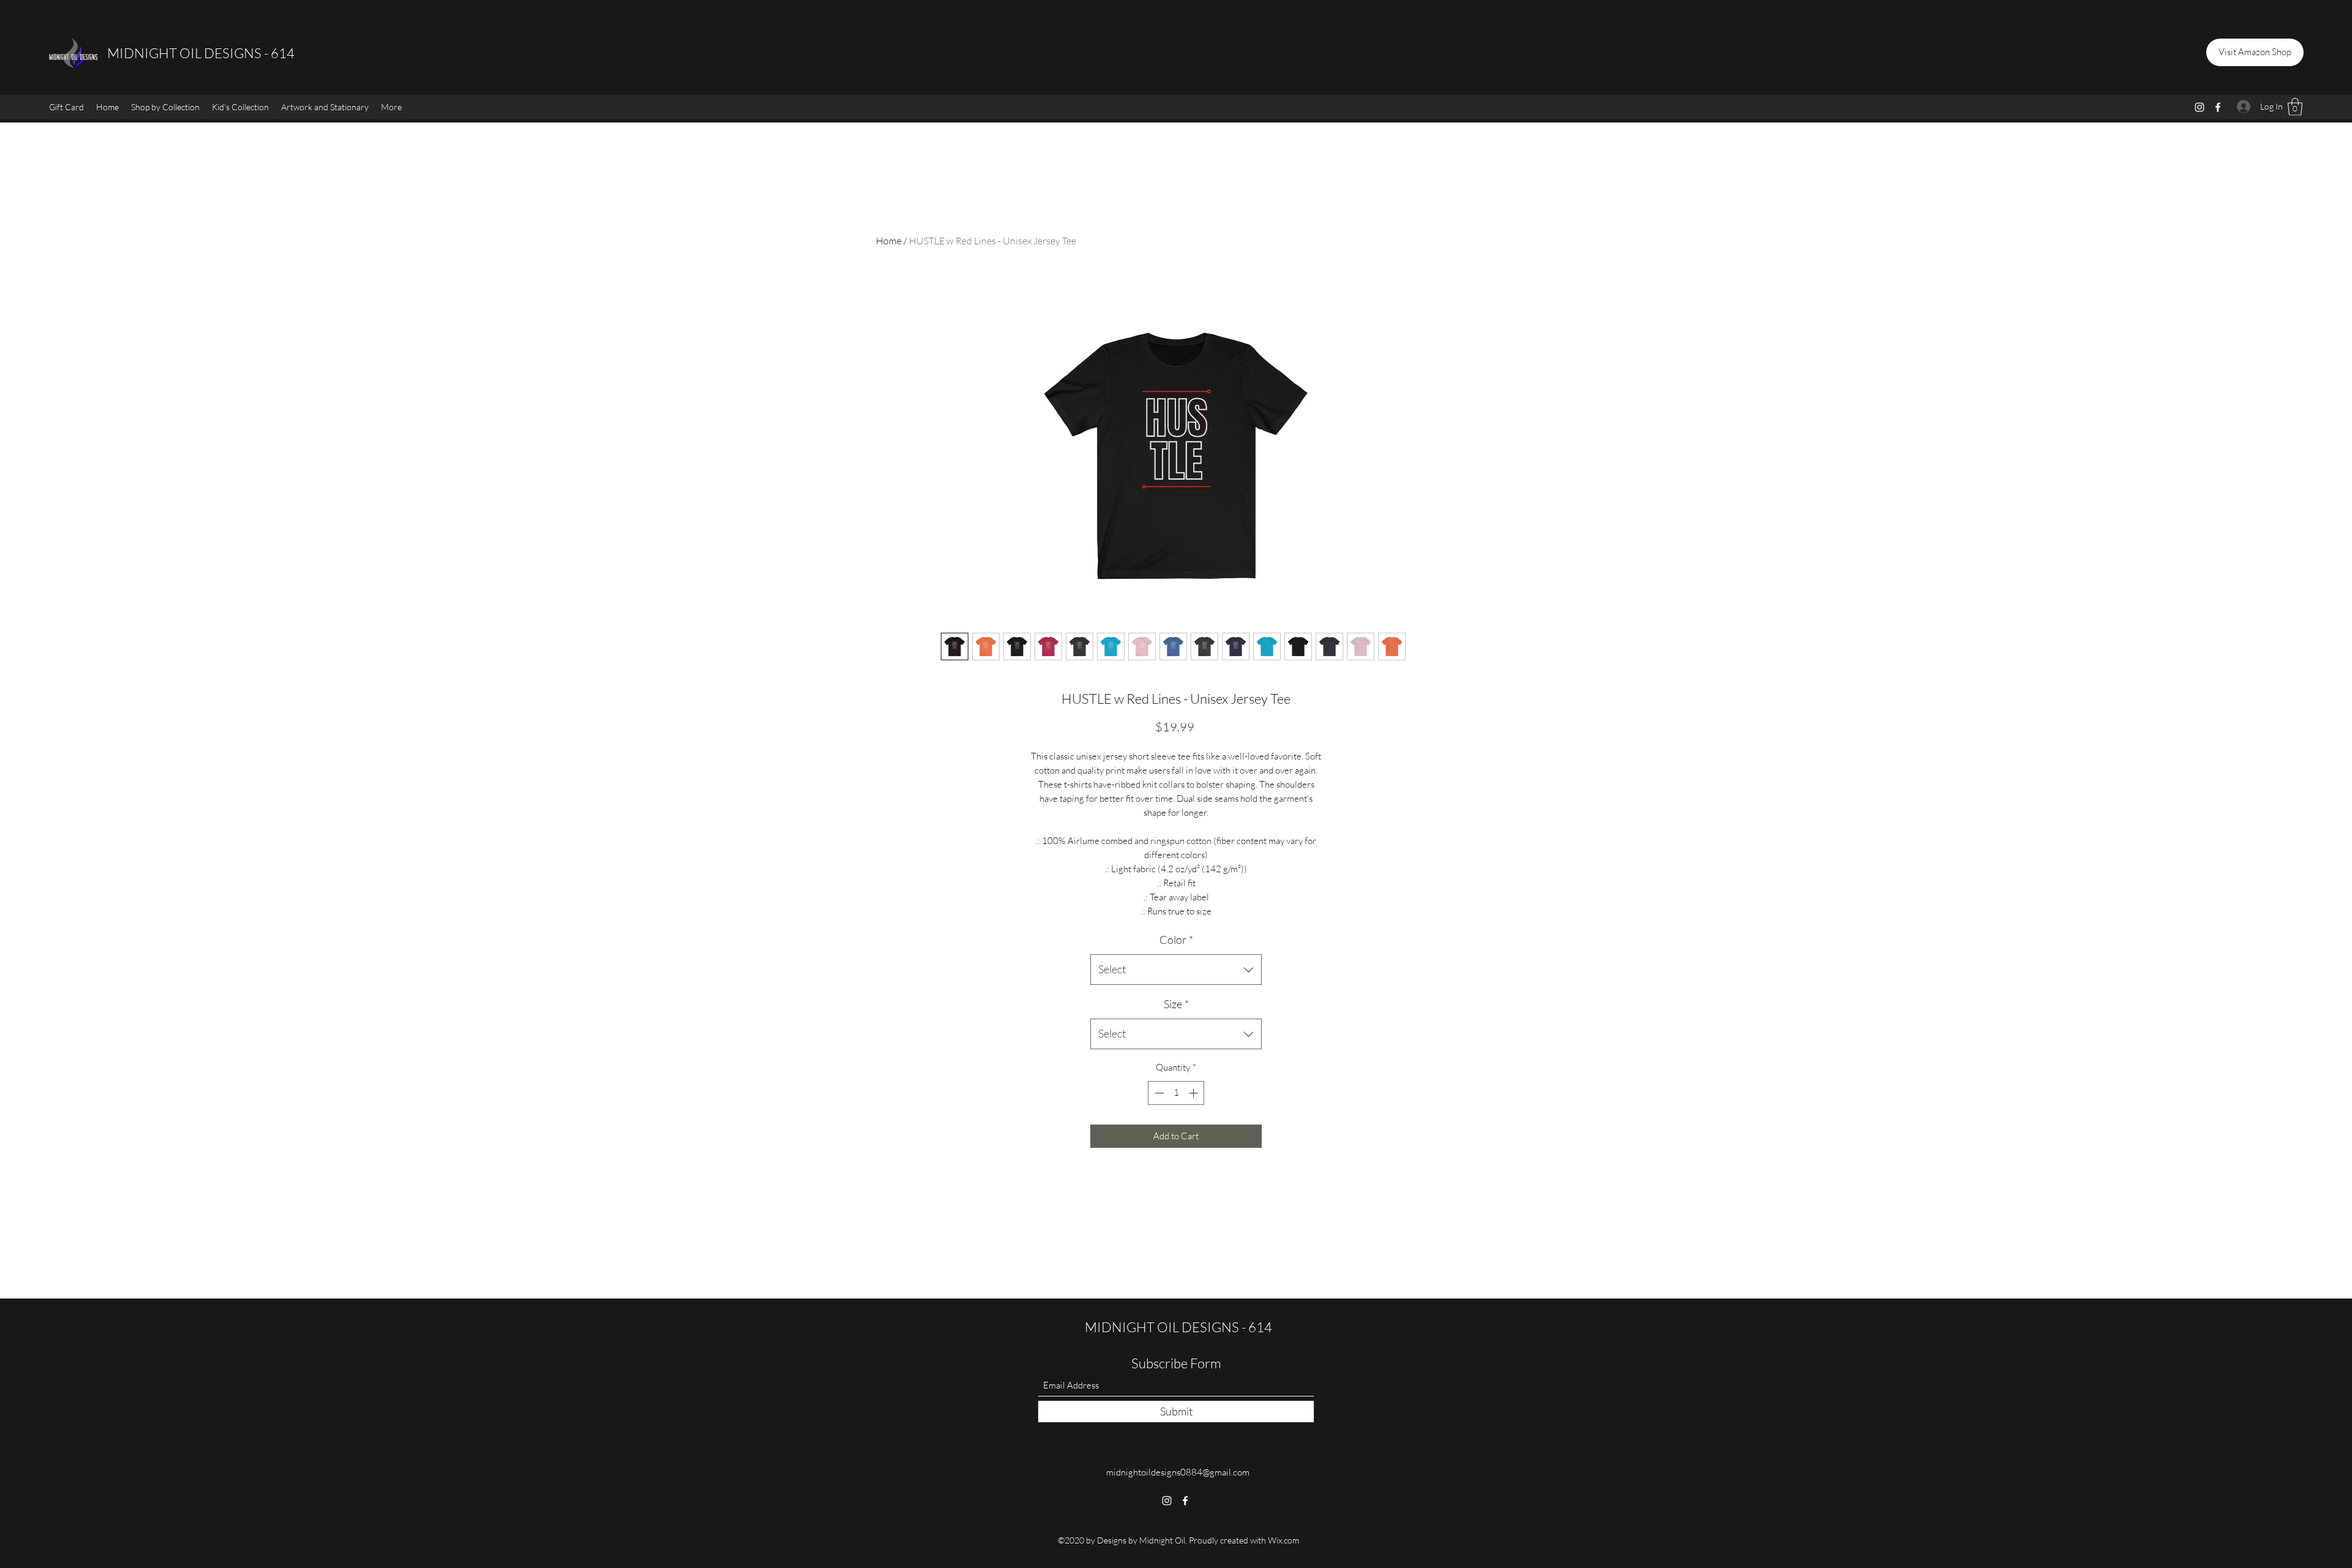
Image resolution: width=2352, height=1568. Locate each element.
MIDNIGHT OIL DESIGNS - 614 (201, 53)
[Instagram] (2199, 107)
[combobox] (1176, 970)
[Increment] (1195, 1093)
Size (1176, 1004)
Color (1176, 940)
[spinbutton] (1176, 1093)
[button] (165, 107)
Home (889, 241)
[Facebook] (2218, 107)
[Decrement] (1158, 1093)
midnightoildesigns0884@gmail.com (1178, 1472)
